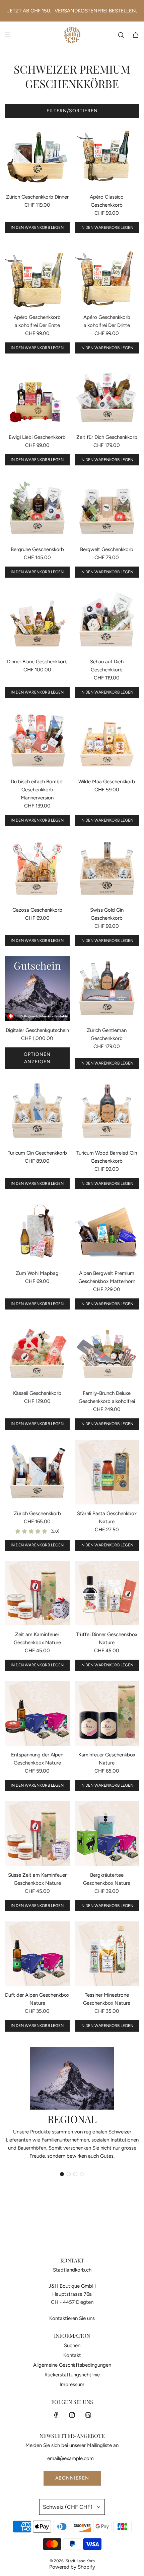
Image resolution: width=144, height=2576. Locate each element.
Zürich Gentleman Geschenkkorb (107, 1034)
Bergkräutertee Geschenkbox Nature (107, 1879)
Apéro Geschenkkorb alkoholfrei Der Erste (37, 321)
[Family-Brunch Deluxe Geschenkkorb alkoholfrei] (107, 1352)
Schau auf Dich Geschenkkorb (107, 666)
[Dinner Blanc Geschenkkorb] (37, 620)
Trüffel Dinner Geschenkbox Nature (107, 1638)
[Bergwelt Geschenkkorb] (107, 508)
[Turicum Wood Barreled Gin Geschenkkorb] (107, 1111)
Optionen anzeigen (37, 1058)
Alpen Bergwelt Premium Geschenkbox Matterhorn (107, 1277)
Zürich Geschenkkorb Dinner (37, 197)
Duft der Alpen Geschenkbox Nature (37, 1999)
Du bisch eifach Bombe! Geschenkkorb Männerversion (37, 790)
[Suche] (121, 35)
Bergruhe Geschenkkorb (37, 549)
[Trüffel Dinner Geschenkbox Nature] (107, 1593)
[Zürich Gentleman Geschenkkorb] (107, 989)
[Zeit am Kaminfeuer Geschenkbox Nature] (37, 1593)
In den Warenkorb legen (37, 227)
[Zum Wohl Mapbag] (37, 1232)
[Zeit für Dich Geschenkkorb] (107, 396)
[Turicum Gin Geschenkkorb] (37, 1111)
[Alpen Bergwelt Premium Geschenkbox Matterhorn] (107, 1232)
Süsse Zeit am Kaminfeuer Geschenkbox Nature (37, 1879)
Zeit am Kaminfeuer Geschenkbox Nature (37, 1638)
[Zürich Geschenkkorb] (37, 1472)
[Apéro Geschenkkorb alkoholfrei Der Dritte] (107, 276)
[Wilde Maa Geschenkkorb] (107, 740)
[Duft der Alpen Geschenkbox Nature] (37, 1954)
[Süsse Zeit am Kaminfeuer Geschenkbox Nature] (37, 1834)
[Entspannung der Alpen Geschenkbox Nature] (37, 1714)
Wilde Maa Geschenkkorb (107, 782)
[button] (62, 2174)
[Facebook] (56, 2415)
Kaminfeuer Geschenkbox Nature (107, 1759)
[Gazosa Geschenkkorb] (37, 869)
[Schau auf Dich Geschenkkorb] (107, 620)
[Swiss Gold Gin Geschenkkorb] (107, 869)
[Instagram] (72, 2415)
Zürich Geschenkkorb (37, 1513)
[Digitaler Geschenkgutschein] (37, 989)
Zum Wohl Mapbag (37, 1273)
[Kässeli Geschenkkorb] (37, 1352)
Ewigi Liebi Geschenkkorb (37, 437)
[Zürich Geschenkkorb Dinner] (37, 155)
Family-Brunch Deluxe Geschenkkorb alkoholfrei (107, 1397)
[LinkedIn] (88, 2415)
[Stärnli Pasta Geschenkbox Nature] (107, 1472)
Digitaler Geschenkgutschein (37, 1030)
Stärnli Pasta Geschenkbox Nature (107, 1518)
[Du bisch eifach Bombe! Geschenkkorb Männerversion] (37, 740)
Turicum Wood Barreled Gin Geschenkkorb (107, 1157)
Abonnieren (72, 2478)
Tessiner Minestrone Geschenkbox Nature (107, 1999)
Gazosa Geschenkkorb (37, 910)
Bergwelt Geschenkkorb (107, 549)
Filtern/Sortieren (72, 111)
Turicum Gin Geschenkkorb (37, 1153)
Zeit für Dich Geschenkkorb (107, 437)
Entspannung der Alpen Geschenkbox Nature (37, 1759)
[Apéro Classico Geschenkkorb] (107, 155)
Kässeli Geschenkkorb (37, 1393)
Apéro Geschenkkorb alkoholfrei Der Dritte (107, 321)
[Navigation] (7, 35)
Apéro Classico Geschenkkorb (107, 201)
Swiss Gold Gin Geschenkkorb (107, 914)
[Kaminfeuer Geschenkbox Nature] (107, 1714)
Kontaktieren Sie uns (72, 2318)
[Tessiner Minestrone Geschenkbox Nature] (107, 1954)
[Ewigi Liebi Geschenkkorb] (37, 396)
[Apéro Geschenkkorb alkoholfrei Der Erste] (37, 276)
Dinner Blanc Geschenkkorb (37, 662)
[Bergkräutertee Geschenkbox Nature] (107, 1834)
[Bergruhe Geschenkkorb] (37, 508)
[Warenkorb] (136, 35)
